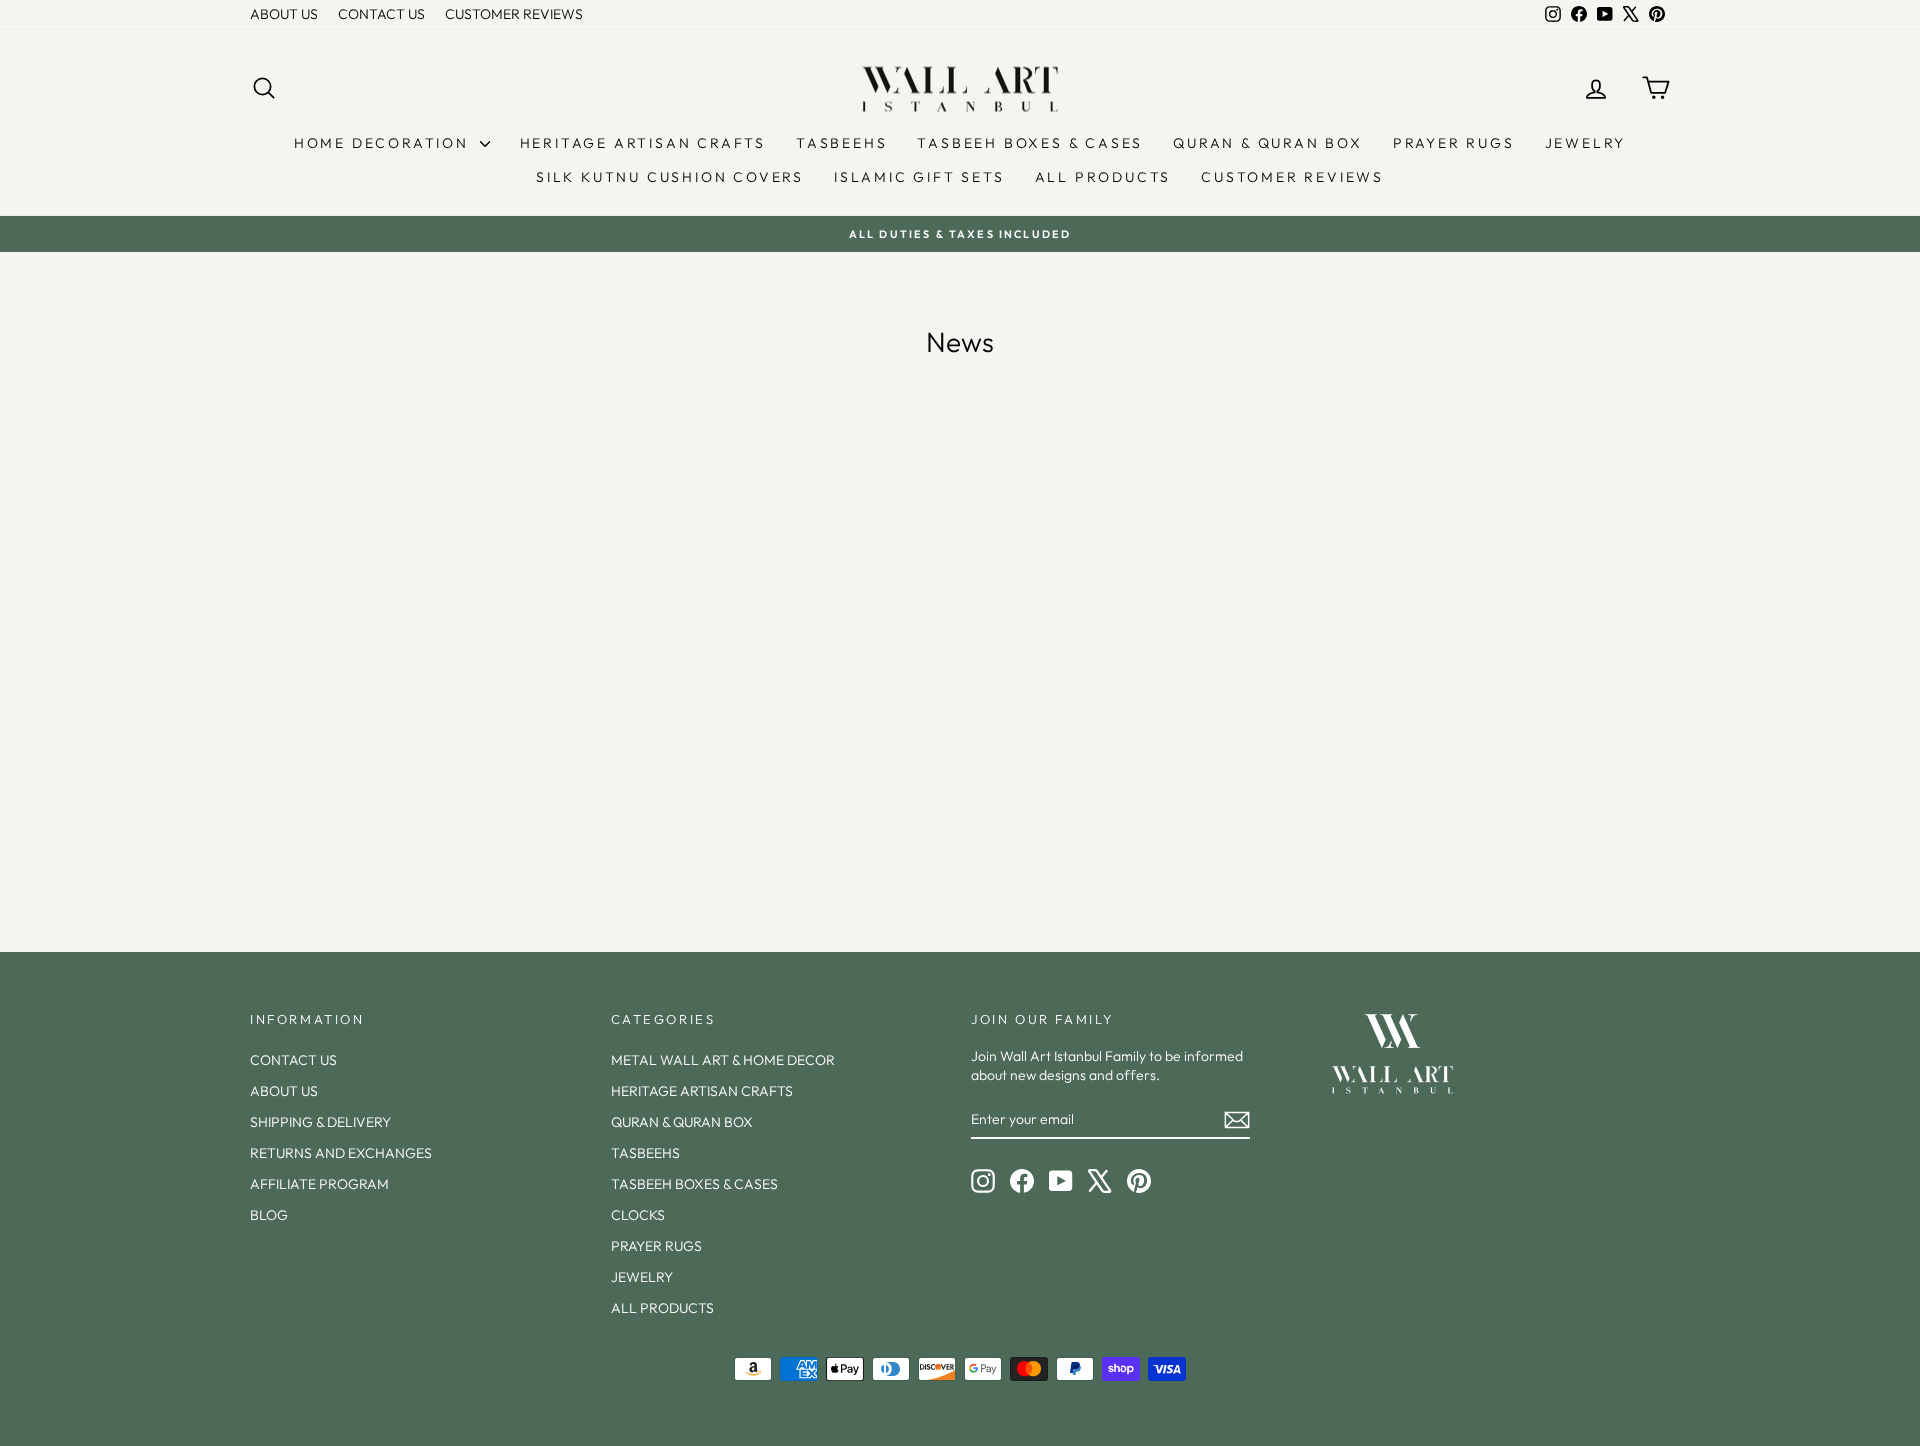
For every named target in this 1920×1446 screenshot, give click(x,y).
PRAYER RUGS (1454, 143)
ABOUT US (284, 14)
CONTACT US (381, 14)
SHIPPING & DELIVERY (320, 1122)
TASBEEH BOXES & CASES (1030, 143)
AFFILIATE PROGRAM (319, 1184)
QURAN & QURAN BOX (1268, 143)
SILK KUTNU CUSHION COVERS (670, 177)
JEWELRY (1586, 143)
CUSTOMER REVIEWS (514, 14)
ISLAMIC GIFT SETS (919, 177)
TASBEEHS (841, 143)
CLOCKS (638, 1215)
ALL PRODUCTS (1103, 177)
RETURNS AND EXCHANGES (341, 1153)
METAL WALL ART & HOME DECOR (723, 1060)
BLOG (269, 1215)
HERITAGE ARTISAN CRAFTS (643, 143)
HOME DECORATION (384, 143)
